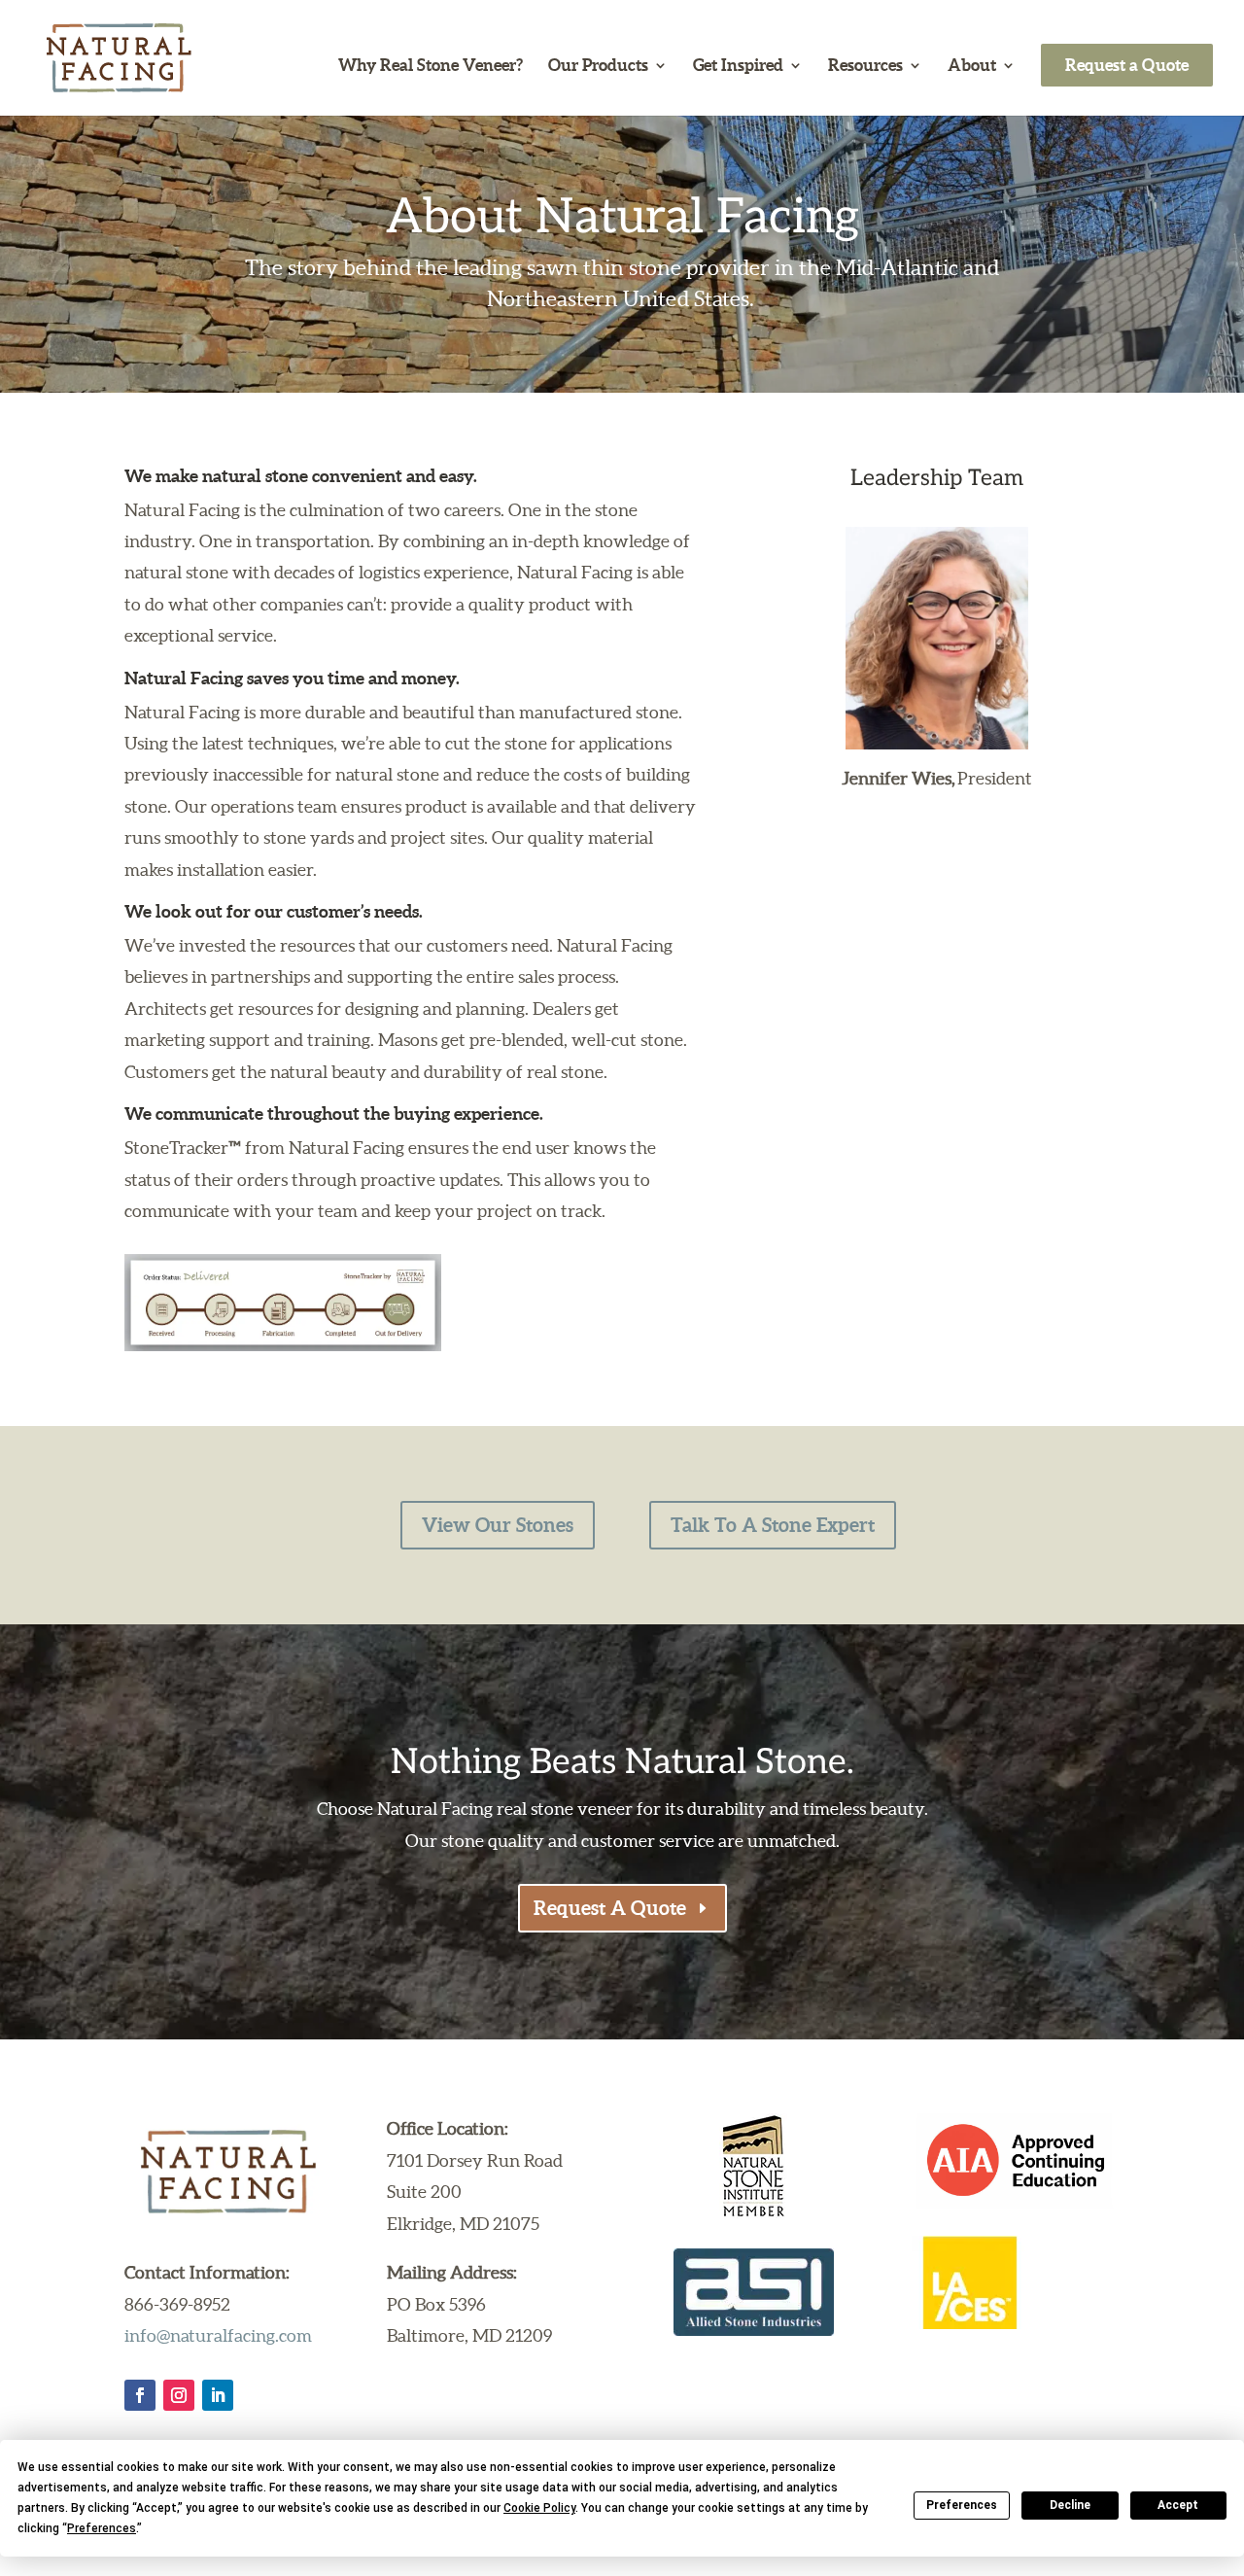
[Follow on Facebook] (140, 2395)
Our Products (598, 66)
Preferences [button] (102, 2528)
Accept (1178, 2505)
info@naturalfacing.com (218, 2335)
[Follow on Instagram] (179, 2395)
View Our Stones (498, 1525)
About (972, 66)
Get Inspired (738, 66)
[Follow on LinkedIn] (218, 2395)
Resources (865, 66)
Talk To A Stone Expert (773, 1525)
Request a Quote (1127, 65)
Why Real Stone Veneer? (431, 66)
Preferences (962, 2505)
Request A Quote (610, 1908)
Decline (1070, 2505)
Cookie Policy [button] (539, 2508)
